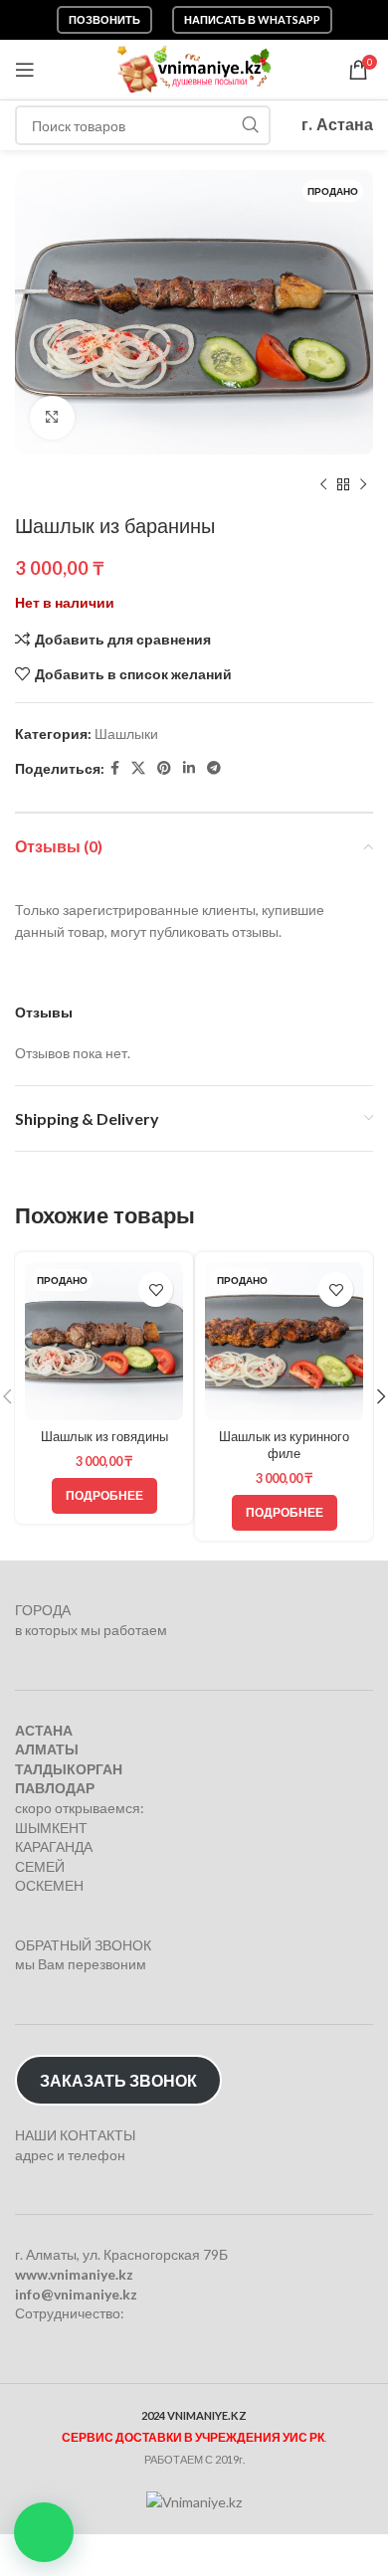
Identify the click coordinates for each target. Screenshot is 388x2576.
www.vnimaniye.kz (74, 2274)
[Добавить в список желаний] (156, 1289)
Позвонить (104, 19)
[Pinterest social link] (164, 768)
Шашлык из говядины (104, 1437)
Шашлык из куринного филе (284, 1446)
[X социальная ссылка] (138, 768)
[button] (44, 2532)
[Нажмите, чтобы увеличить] (52, 418)
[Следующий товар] (363, 484)
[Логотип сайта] (194, 68)
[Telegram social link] (214, 768)
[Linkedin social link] (189, 768)
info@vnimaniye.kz (76, 2294)
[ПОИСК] (251, 125)
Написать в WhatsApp (252, 19)
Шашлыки (126, 734)
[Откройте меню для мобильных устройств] (25, 70)
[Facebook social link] (115, 768)
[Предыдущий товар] (323, 484)
